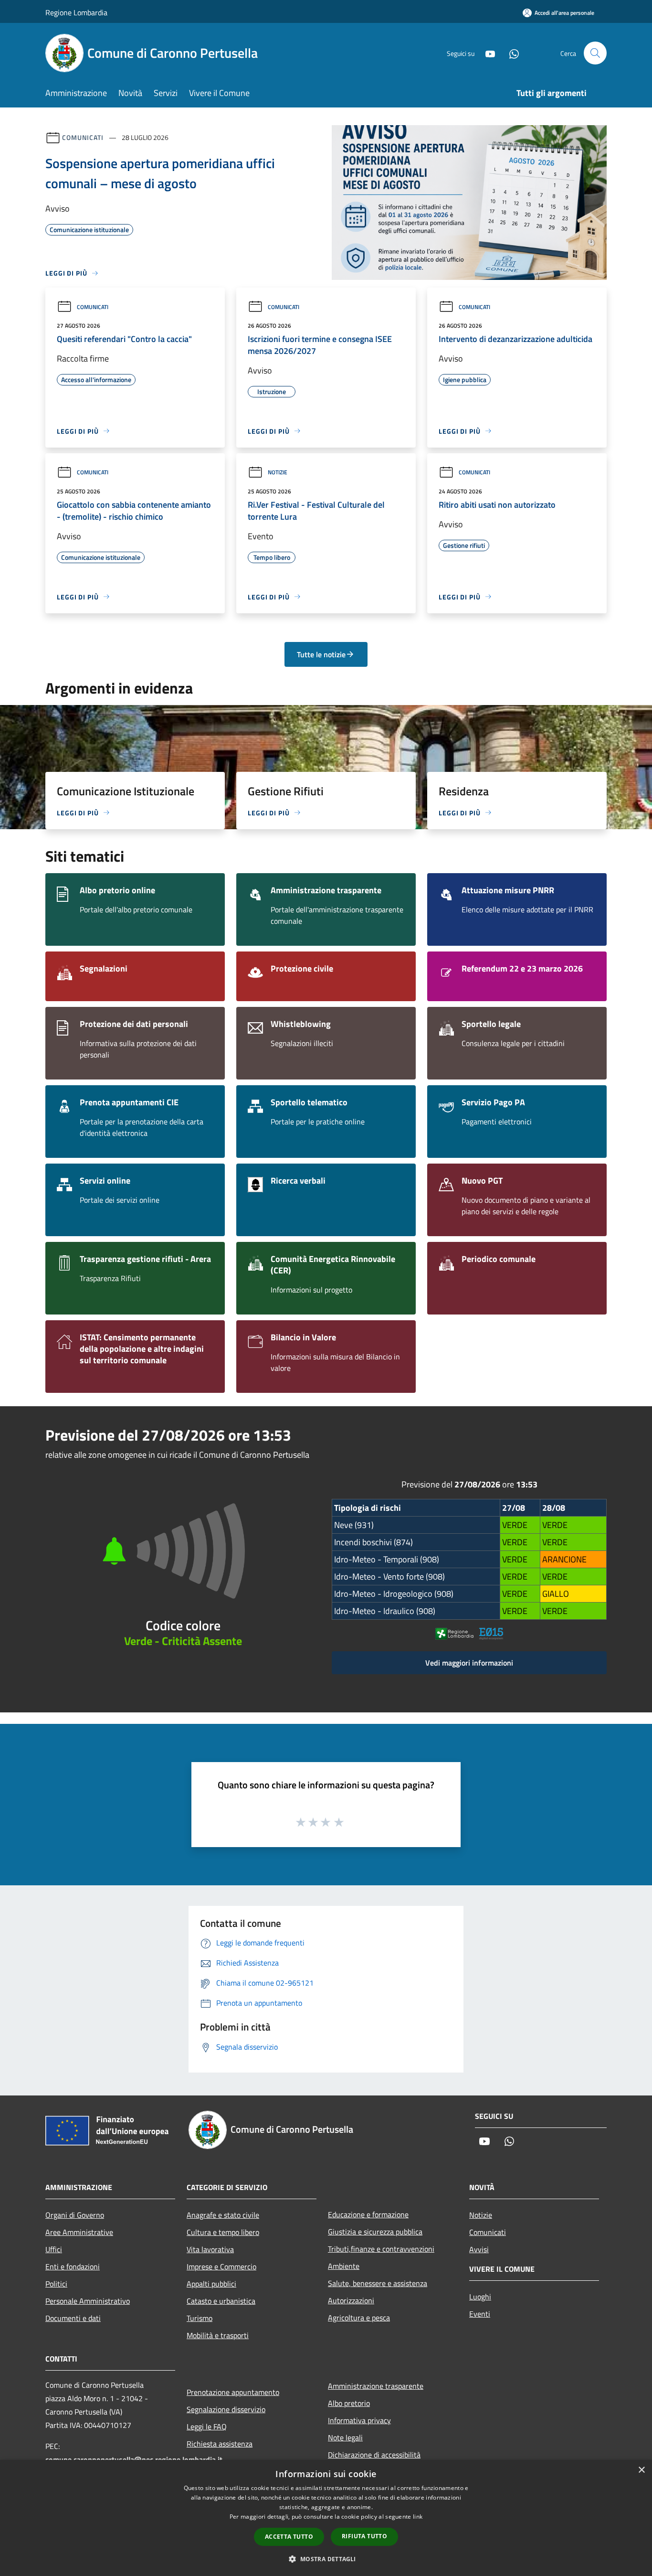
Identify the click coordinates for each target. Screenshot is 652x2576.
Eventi (480, 2314)
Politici (56, 2284)
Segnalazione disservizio (226, 2409)
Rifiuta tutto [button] (364, 2536)
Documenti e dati (73, 2318)
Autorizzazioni (351, 2300)
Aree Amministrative (79, 2232)
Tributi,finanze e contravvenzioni (381, 2249)
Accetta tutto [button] (289, 2537)
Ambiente (344, 2266)
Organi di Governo (75, 2215)
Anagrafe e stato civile (223, 2215)
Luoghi (480, 2297)
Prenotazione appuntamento (233, 2392)
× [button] (641, 2470)
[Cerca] (595, 53)
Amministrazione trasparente (376, 2386)
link (418, 2517)
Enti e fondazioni (73, 2266)
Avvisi (479, 2249)
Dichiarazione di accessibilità (374, 2455)
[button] (326, 2559)
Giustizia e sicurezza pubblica (375, 2232)
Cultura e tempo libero (223, 2232)
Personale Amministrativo (88, 2301)
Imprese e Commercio (221, 2266)
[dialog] (326, 2518)
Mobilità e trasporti (218, 2335)
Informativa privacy (359, 2420)
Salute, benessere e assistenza (378, 2283)
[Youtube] (486, 53)
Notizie (278, 472)
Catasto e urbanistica (221, 2301)
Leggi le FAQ (207, 2426)
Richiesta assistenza (220, 2444)
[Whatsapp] (510, 53)
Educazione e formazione (368, 2214)
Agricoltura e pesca (359, 2318)
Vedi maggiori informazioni (469, 1663)
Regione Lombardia (76, 12)
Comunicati (83, 137)
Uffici (54, 2249)
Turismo (200, 2318)
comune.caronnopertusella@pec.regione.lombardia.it (134, 2459)
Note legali (345, 2437)
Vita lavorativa (210, 2249)
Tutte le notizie (321, 654)
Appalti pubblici (211, 2284)
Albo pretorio (349, 2403)
